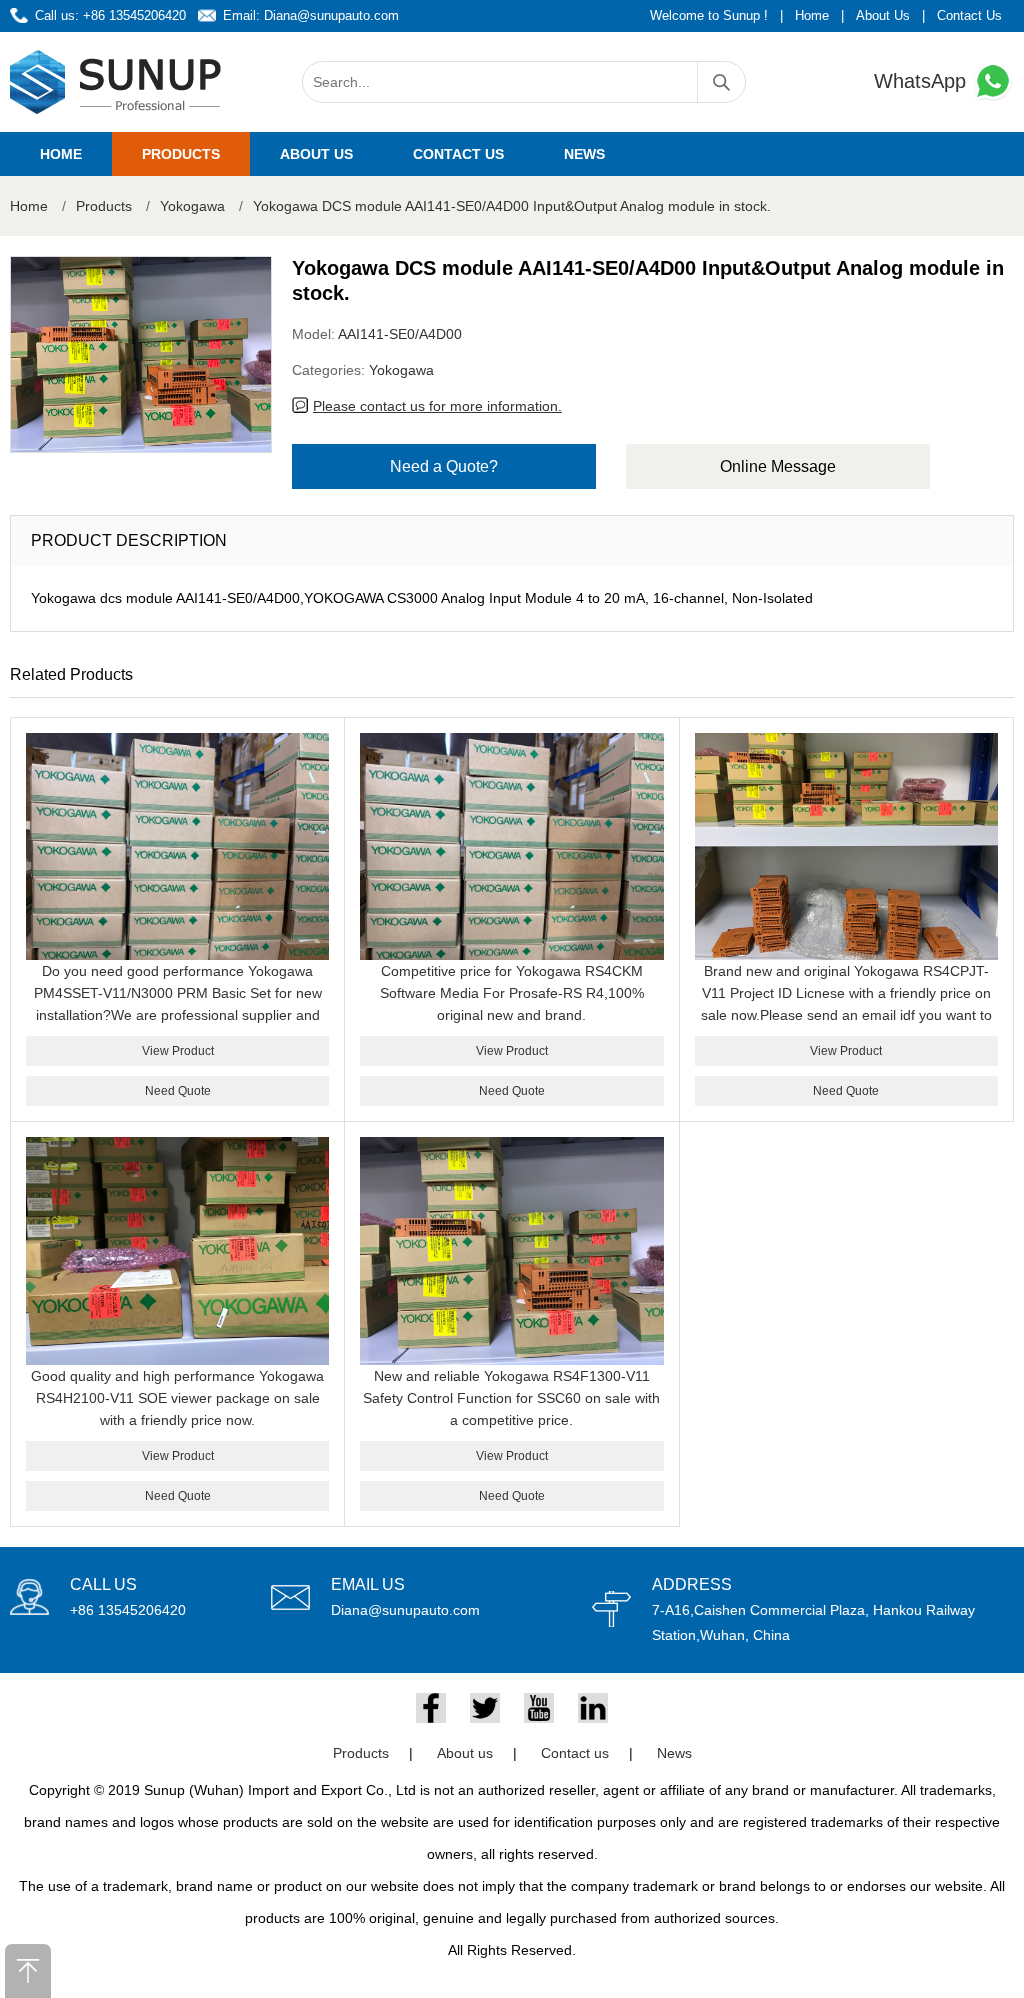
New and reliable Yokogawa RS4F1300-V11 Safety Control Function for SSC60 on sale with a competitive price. (511, 1398)
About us (316, 154)
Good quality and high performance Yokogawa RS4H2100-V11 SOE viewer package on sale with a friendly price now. (177, 1398)
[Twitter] (485, 1708)
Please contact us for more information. (437, 406)
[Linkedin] (593, 1708)
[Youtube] (539, 1708)
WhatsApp (923, 81)
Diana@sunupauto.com (331, 15)
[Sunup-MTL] (116, 82)
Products (181, 154)
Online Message (778, 466)
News (584, 154)
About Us (883, 15)
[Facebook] (431, 1708)
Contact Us (969, 15)
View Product (178, 1051)
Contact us (458, 154)
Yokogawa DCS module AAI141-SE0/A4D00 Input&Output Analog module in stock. (512, 206)
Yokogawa (192, 206)
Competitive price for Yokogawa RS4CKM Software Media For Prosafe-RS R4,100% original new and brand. (512, 993)
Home (812, 15)
